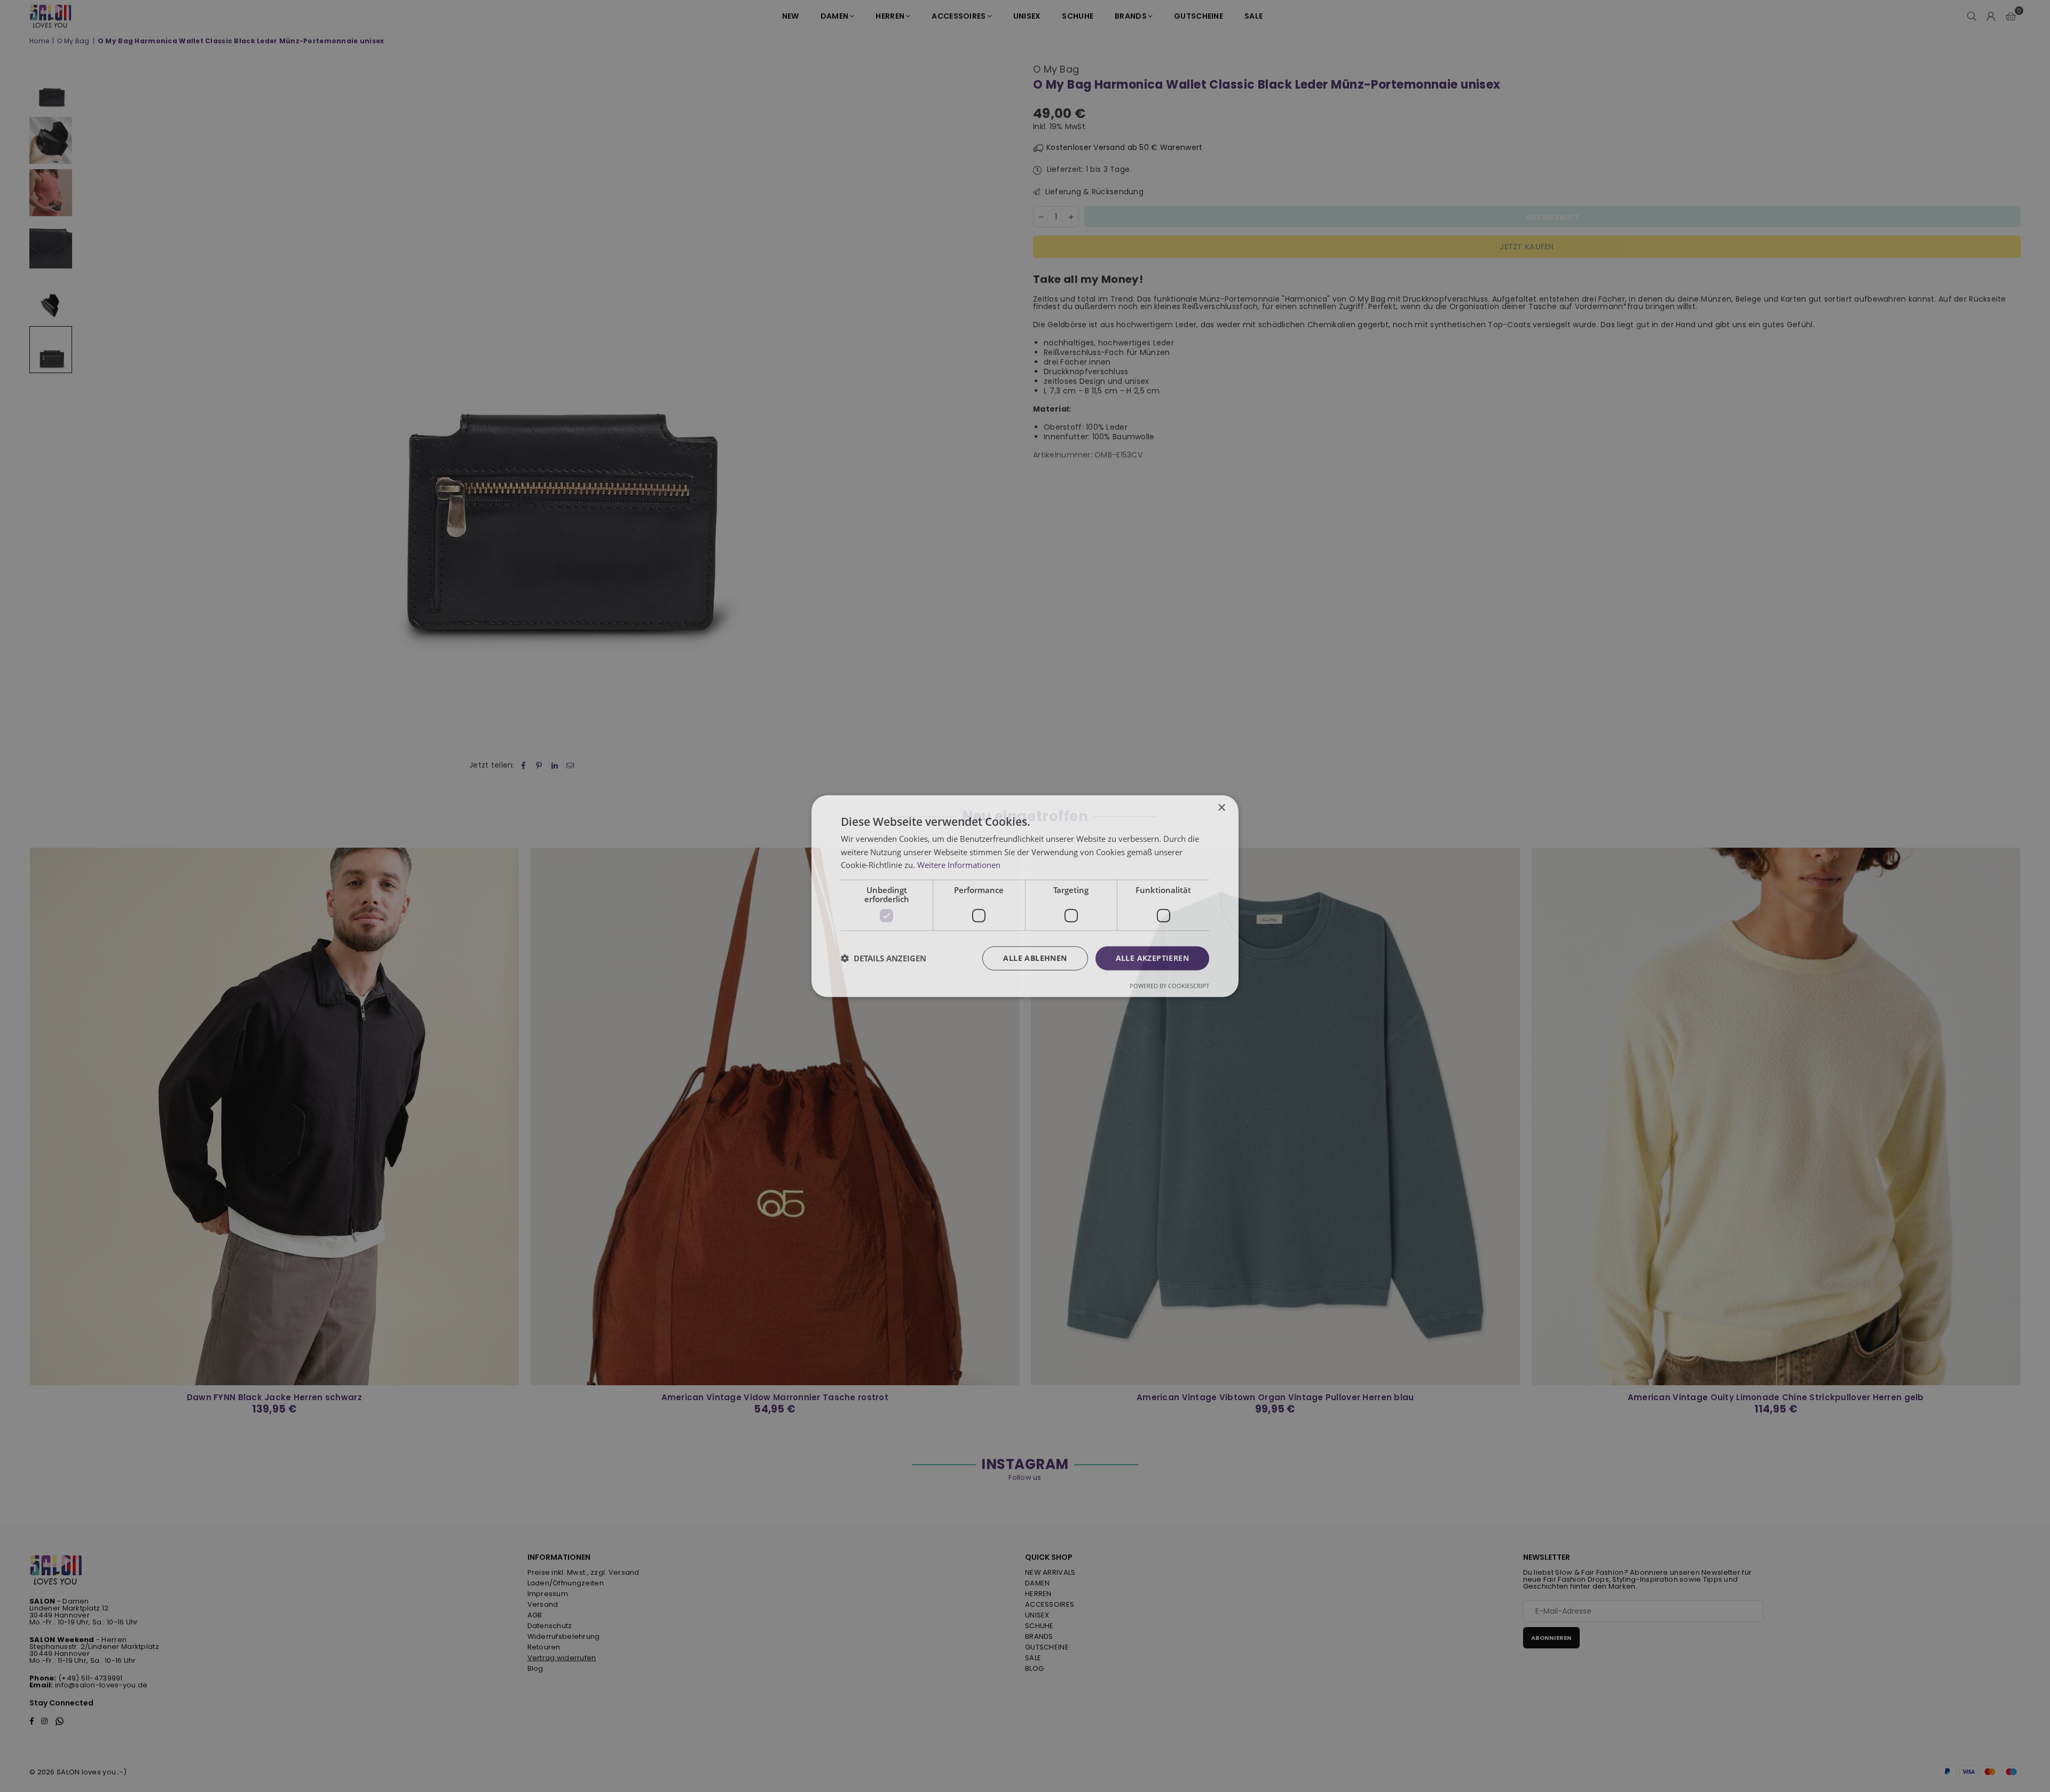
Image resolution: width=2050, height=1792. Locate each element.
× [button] (1221, 807)
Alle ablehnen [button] (1035, 958)
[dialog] (1025, 896)
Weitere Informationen (959, 865)
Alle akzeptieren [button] (1152, 958)
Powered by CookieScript (1169, 986)
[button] (884, 958)
